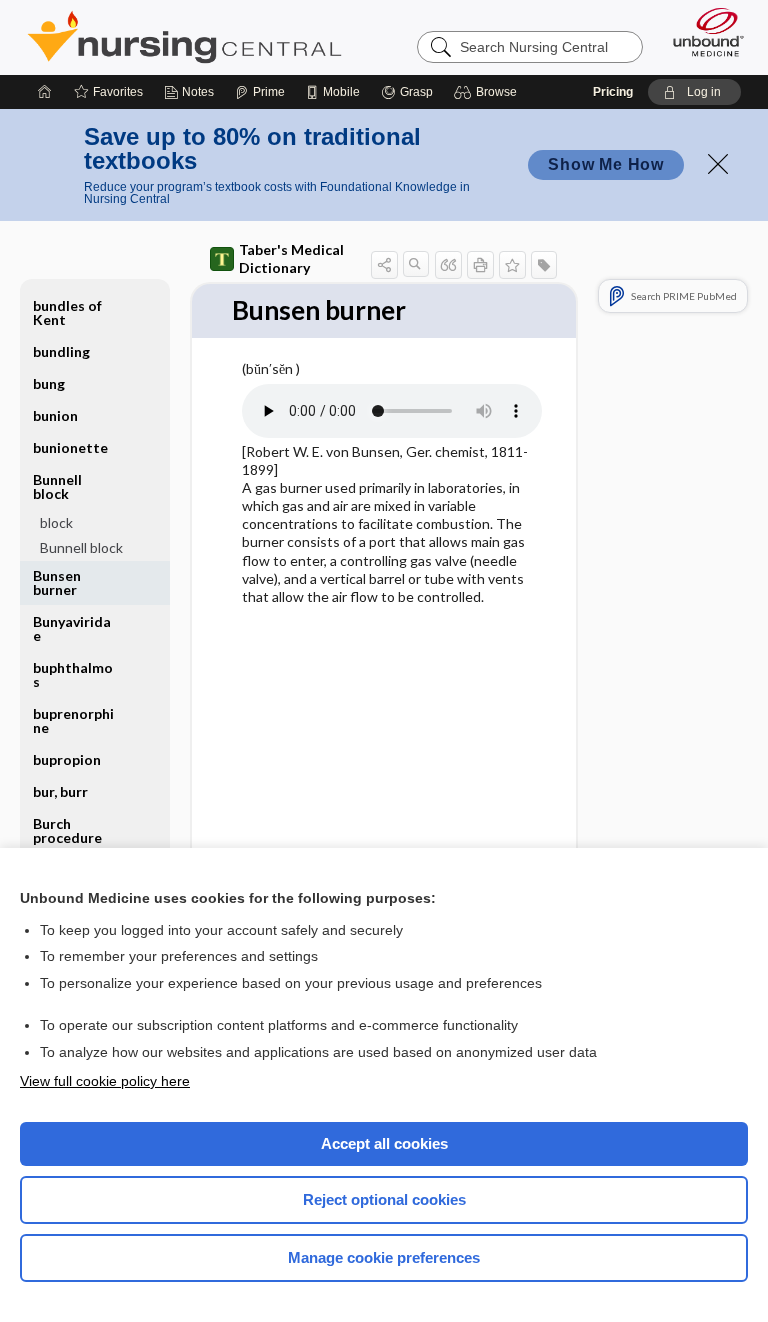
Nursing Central (184, 37)
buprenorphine (73, 720)
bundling (61, 351)
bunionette (70, 447)
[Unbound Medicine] (702, 32)
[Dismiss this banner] (718, 164)
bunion (55, 415)
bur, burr (60, 791)
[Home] (45, 92)
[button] (488, 92)
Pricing (613, 92)
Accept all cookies (384, 1143)
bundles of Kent (67, 312)
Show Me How (606, 164)
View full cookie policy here (105, 1081)
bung (49, 383)
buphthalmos (73, 674)
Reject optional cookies (384, 1199)
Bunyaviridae (72, 628)
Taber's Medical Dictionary (291, 258)
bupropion (67, 759)
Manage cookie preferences (384, 1257)
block (56, 522)
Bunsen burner (57, 582)
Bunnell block (81, 547)
